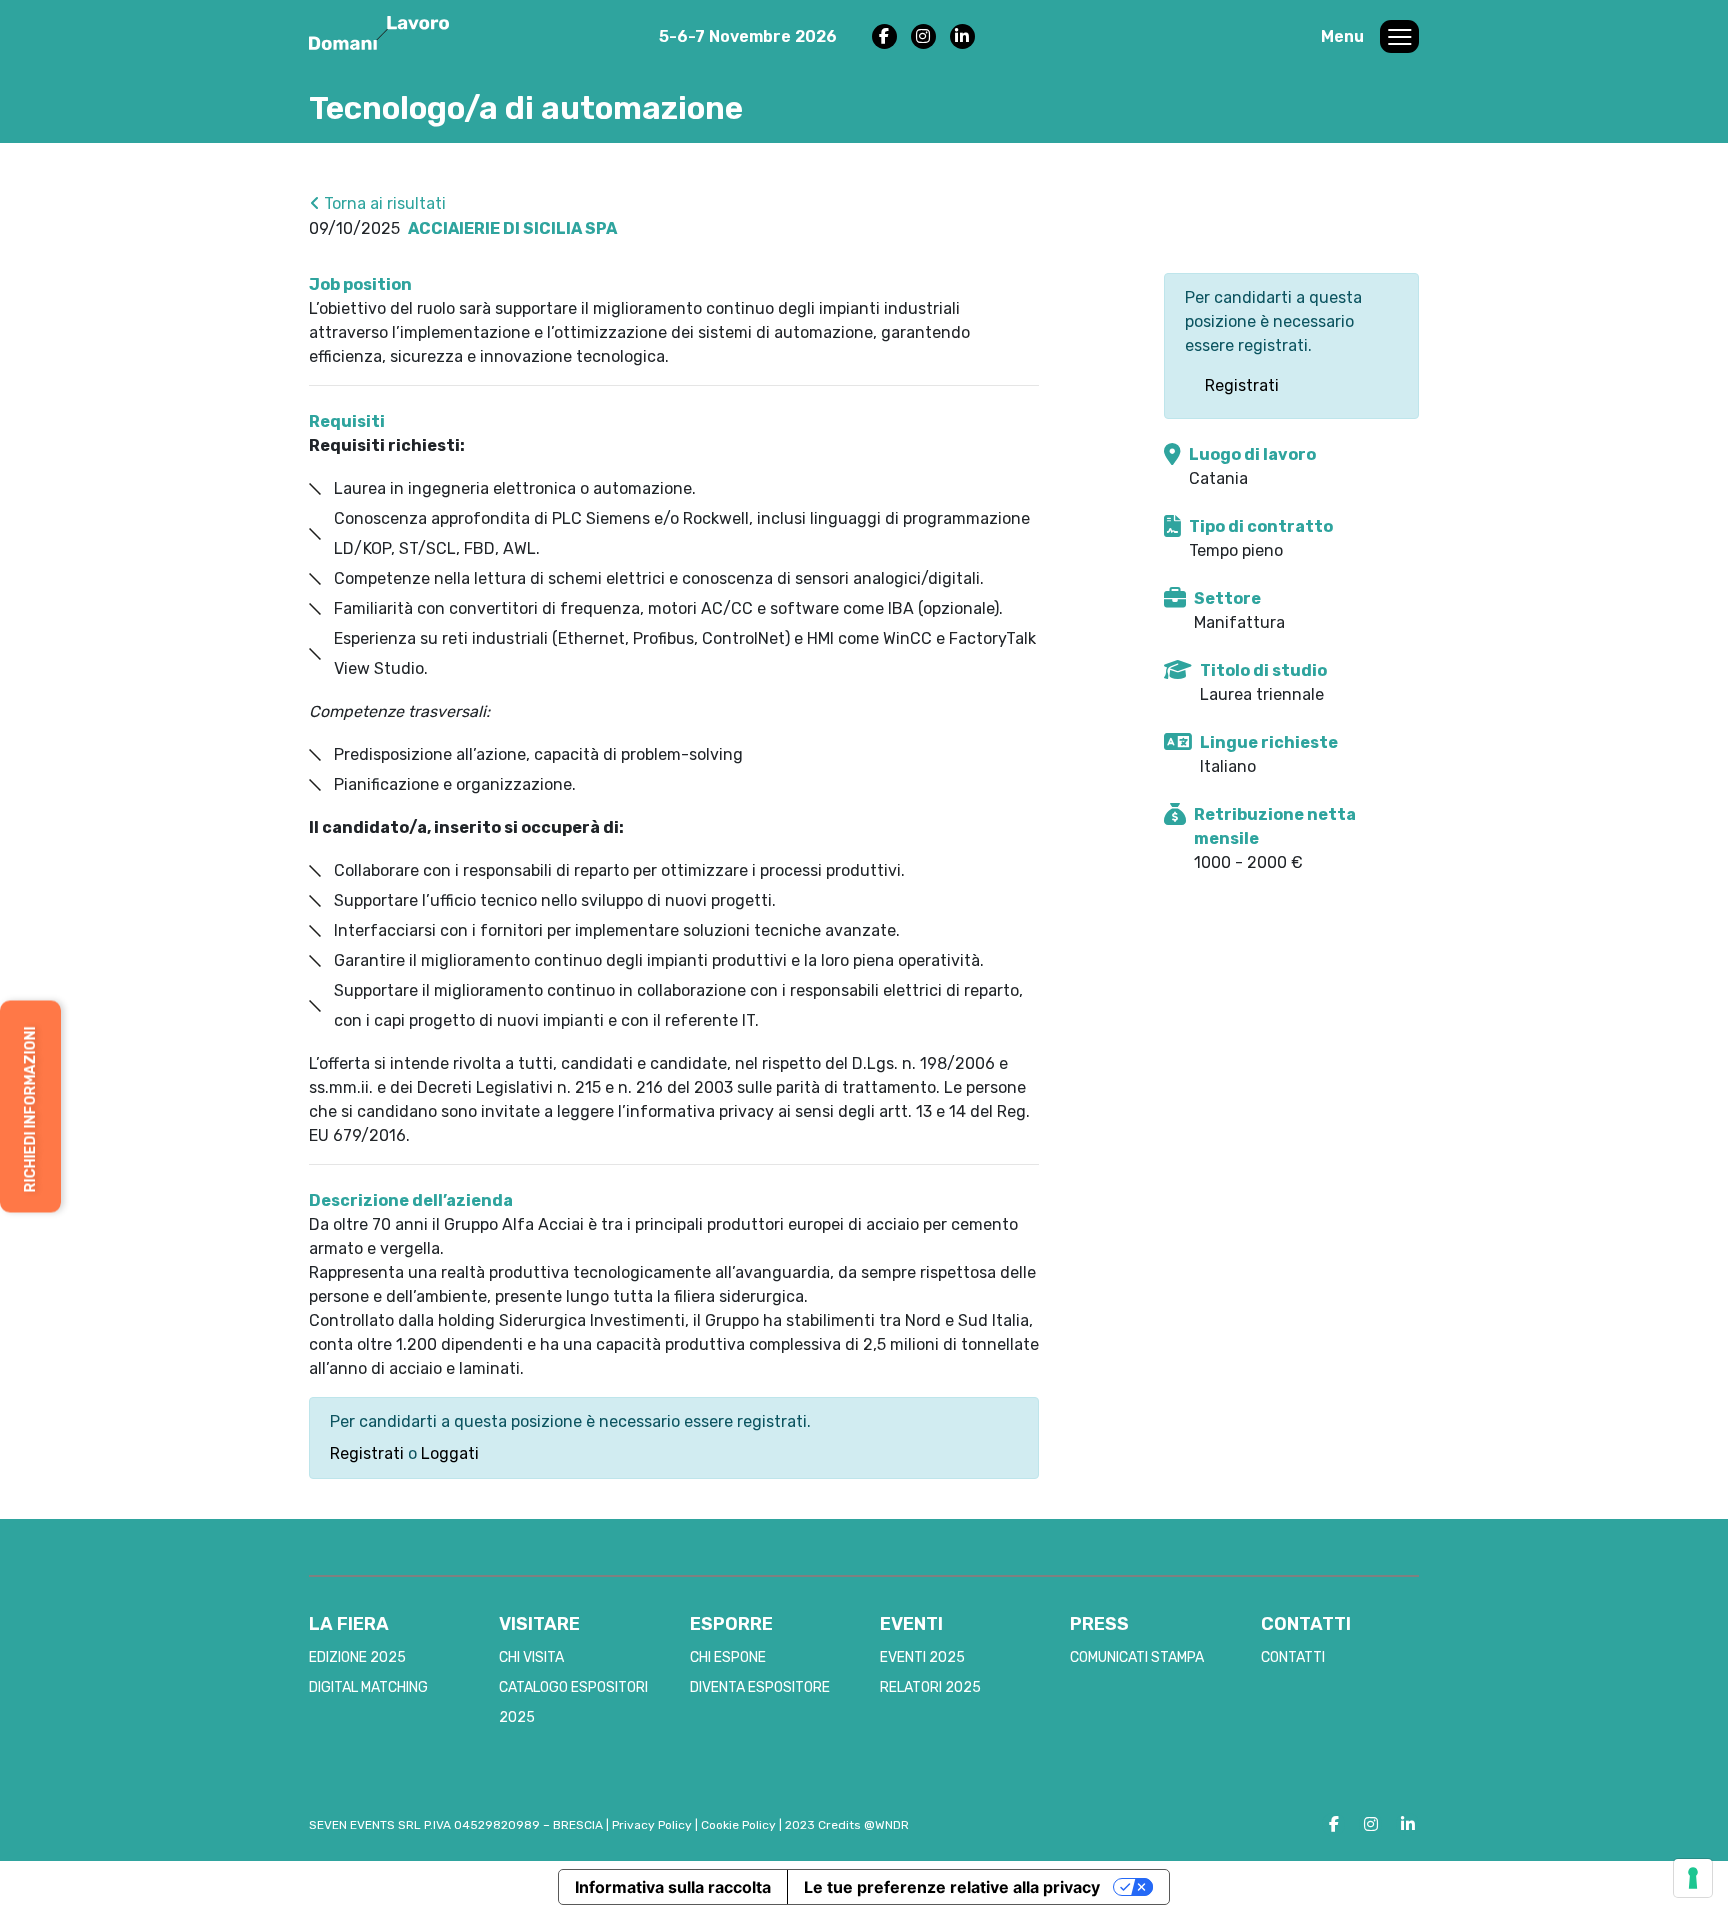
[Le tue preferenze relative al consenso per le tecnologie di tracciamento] (1693, 1878)
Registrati (367, 1453)
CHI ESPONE (728, 1657)
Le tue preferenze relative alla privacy (952, 1887)
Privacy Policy (652, 1825)
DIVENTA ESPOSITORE (760, 1687)
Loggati (450, 1453)
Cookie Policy (738, 1825)
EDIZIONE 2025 (357, 1657)
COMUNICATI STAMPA (1137, 1657)
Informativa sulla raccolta (673, 1887)
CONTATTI (1293, 1657)
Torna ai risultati (383, 203)
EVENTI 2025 (922, 1657)
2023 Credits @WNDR (847, 1825)
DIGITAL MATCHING (368, 1687)
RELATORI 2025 (930, 1687)
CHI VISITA (531, 1657)
